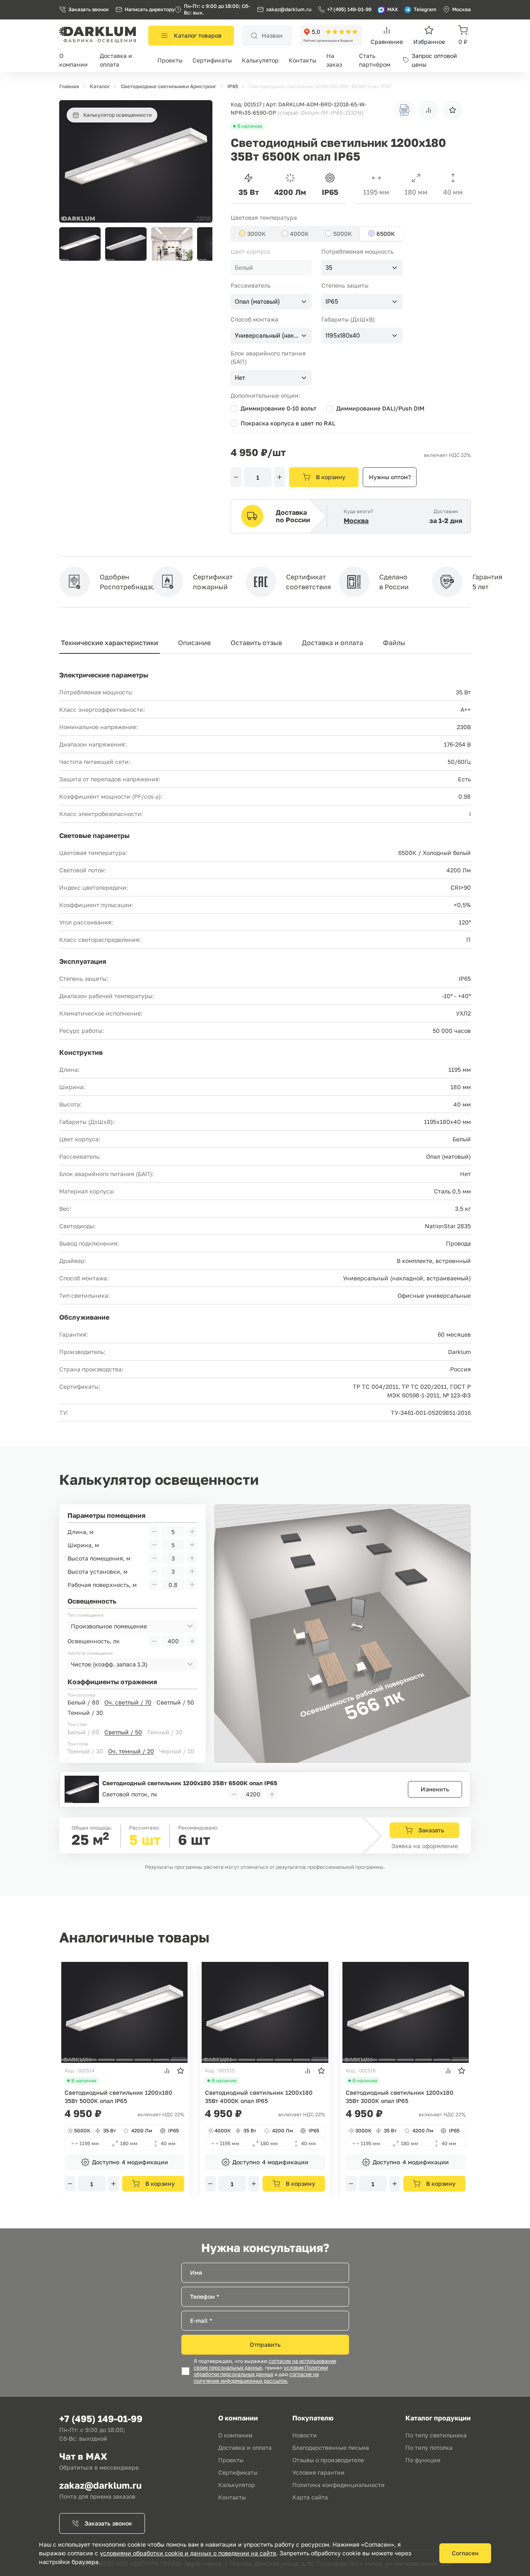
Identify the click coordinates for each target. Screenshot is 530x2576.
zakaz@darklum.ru (289, 9)
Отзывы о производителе (328, 2460)
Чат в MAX (83, 2456)
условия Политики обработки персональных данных (261, 2371)
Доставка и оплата (332, 643)
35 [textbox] (329, 268)
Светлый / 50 (175, 1702)
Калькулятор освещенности (117, 115)
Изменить (435, 1789)
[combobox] (271, 268)
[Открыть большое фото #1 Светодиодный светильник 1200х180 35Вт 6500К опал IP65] (136, 104)
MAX (393, 9)
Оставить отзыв (256, 643)
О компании (235, 2435)
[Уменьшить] (236, 477)
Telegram (425, 9)
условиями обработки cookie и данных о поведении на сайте (188, 2553)
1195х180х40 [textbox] (343, 336)
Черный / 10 (177, 1751)
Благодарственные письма (331, 2448)
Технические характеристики (110, 643)
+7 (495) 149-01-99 (349, 9)
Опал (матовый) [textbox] (257, 302)
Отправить (265, 2344)
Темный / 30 (85, 1713)
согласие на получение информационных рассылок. (256, 2378)
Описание (194, 643)
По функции (423, 2460)
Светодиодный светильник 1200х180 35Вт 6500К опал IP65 (190, 1783)
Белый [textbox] (244, 268)
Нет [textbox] (240, 378)
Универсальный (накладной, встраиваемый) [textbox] (267, 336)
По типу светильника (436, 2435)
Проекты (170, 60)
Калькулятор (260, 60)
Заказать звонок (89, 9)
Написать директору (150, 9)
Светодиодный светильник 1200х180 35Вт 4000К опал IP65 (259, 2097)
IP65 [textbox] (332, 302)
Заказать (431, 1830)
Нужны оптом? (390, 477)
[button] (202, 244)
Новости (305, 2435)
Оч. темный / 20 (131, 1751)
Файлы (394, 643)
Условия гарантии (318, 2472)
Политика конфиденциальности (338, 2485)
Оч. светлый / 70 (128, 1702)
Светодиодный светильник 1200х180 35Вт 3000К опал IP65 (400, 2097)
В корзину (331, 477)
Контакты (302, 60)
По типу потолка (429, 2448)
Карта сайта (310, 2497)
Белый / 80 (83, 1702)
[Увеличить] (279, 477)
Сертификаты (212, 60)
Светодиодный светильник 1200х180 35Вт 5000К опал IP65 (118, 2097)
